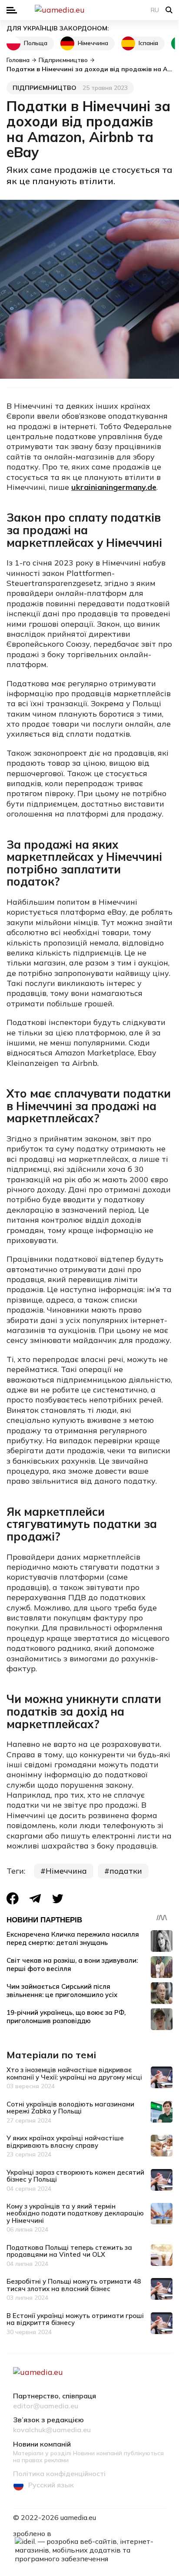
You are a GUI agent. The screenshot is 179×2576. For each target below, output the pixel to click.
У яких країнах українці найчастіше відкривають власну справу (65, 2142)
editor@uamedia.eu (46, 2406)
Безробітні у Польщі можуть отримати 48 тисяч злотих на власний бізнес (74, 2285)
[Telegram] (35, 1899)
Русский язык (51, 2485)
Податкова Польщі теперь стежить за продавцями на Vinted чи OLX (69, 2251)
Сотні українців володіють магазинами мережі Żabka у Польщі (70, 2108)
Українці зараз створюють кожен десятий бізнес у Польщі (75, 2176)
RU (155, 10)
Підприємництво (45, 88)
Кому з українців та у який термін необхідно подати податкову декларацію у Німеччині (75, 2213)
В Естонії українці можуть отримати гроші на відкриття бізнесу (75, 2319)
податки (126, 1871)
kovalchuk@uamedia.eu (52, 2430)
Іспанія (148, 43)
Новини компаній (42, 2444)
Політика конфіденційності (59, 2474)
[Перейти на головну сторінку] (89, 10)
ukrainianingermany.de (114, 487)
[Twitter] (58, 1899)
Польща (36, 43)
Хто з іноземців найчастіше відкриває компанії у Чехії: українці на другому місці (74, 2073)
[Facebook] (13, 1898)
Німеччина (93, 43)
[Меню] (12, 10)
